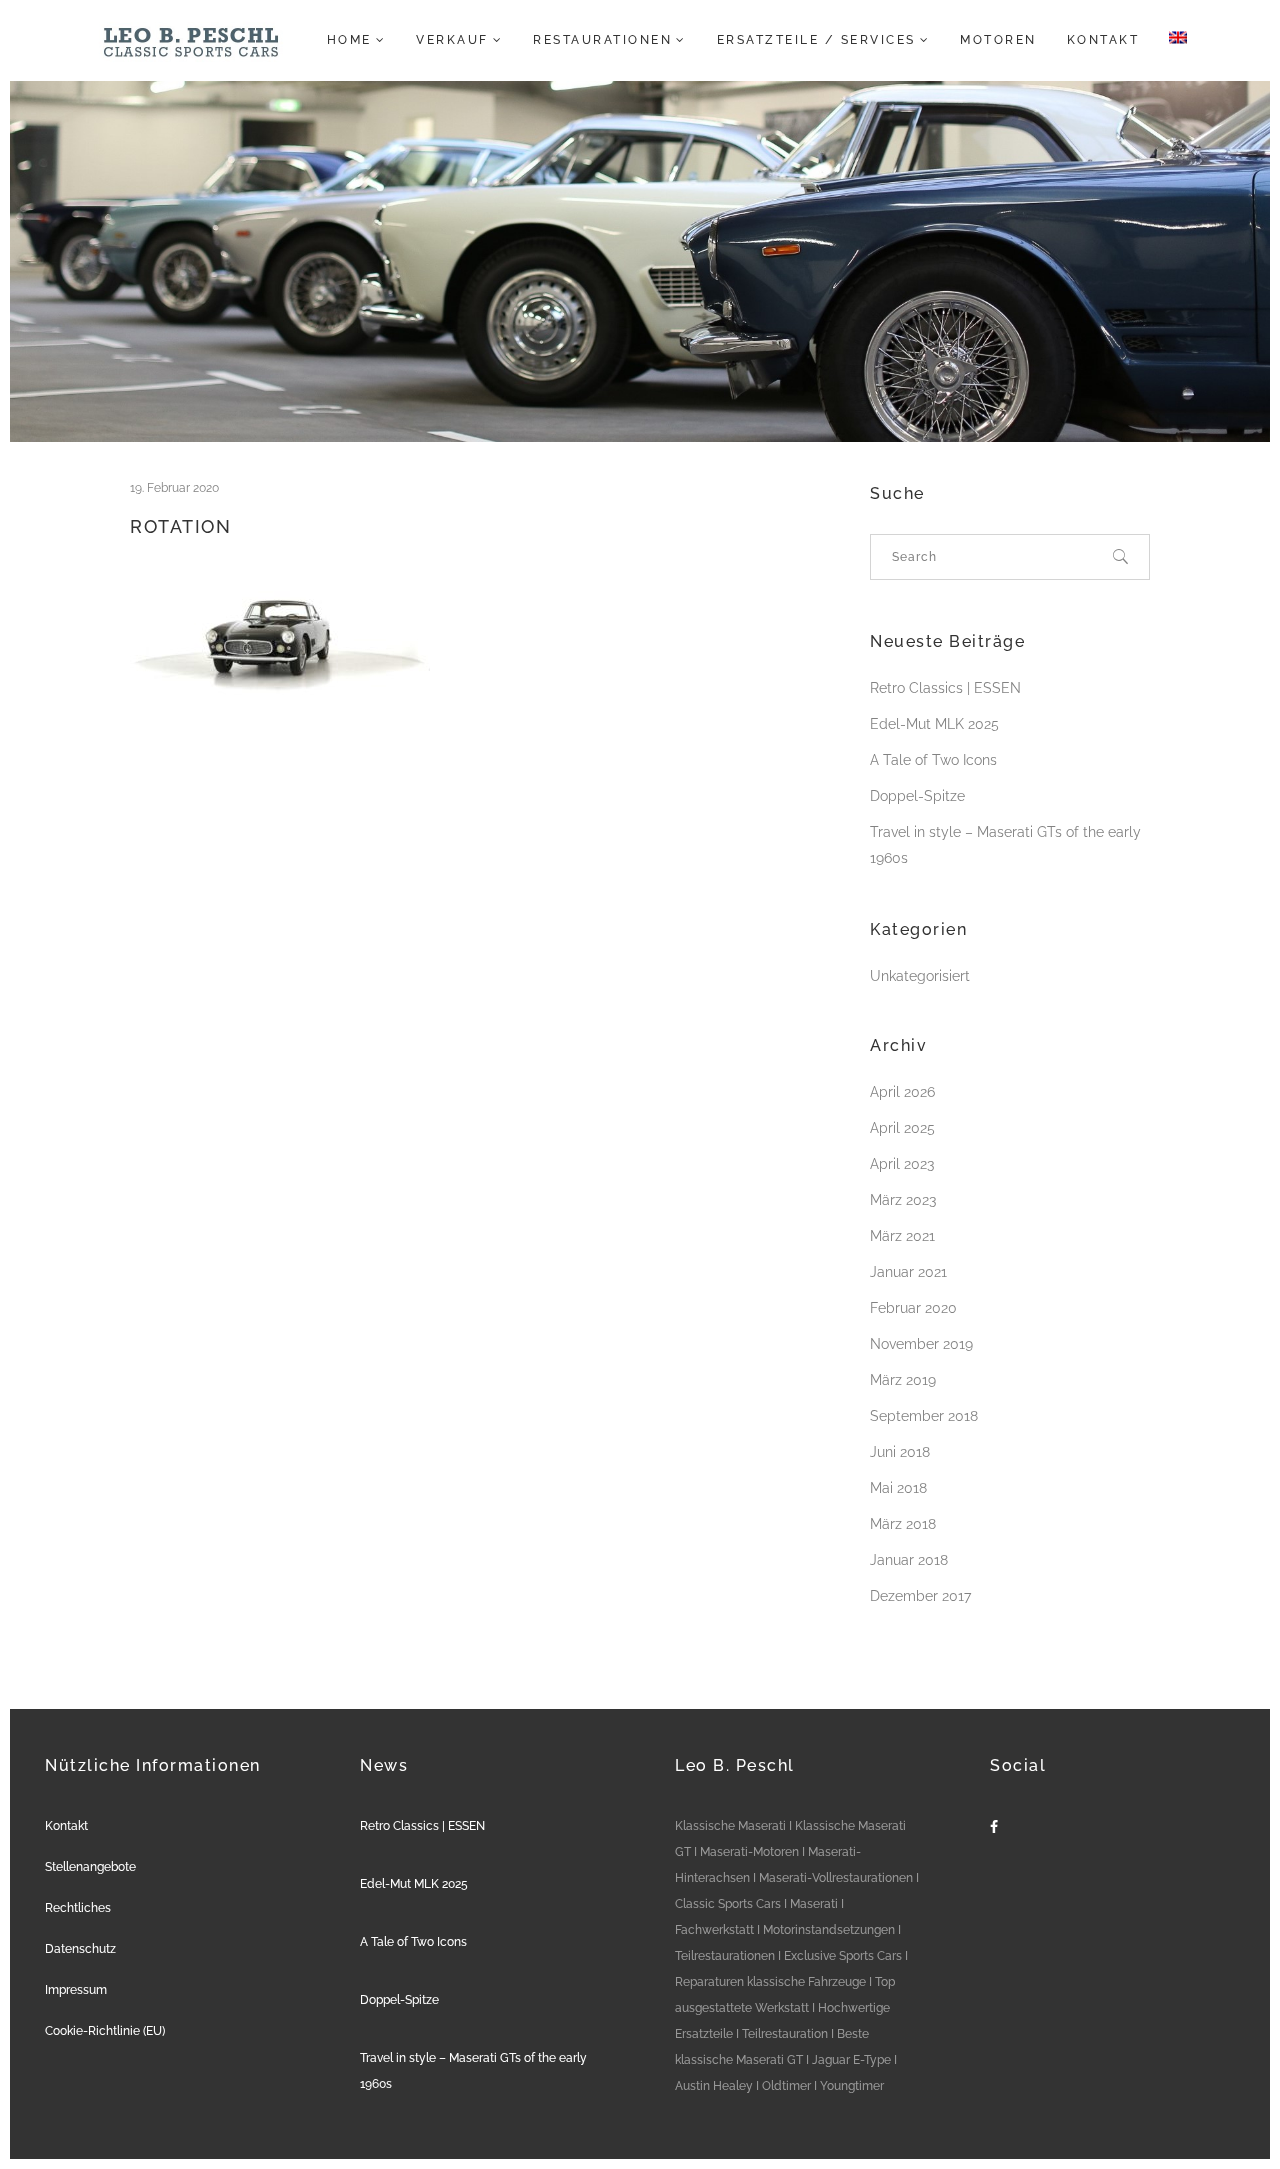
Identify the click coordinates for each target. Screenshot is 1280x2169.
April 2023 (902, 1164)
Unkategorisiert (920, 976)
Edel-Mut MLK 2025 (934, 724)
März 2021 (902, 1236)
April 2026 (902, 1092)
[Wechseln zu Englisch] (1172, 40)
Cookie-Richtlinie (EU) (105, 2031)
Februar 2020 (913, 1308)
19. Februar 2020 (174, 488)
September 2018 (924, 1416)
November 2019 (921, 1344)
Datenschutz (80, 1949)
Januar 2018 (909, 1560)
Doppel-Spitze (917, 796)
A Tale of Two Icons (933, 760)
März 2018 (903, 1524)
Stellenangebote (90, 1867)
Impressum (76, 1990)
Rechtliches (78, 1908)
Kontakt (66, 1826)
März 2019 (903, 1380)
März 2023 (903, 1200)
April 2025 (902, 1128)
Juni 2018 (900, 1452)
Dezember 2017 (920, 1596)
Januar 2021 (908, 1272)
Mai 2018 (898, 1488)
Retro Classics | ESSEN (945, 688)
